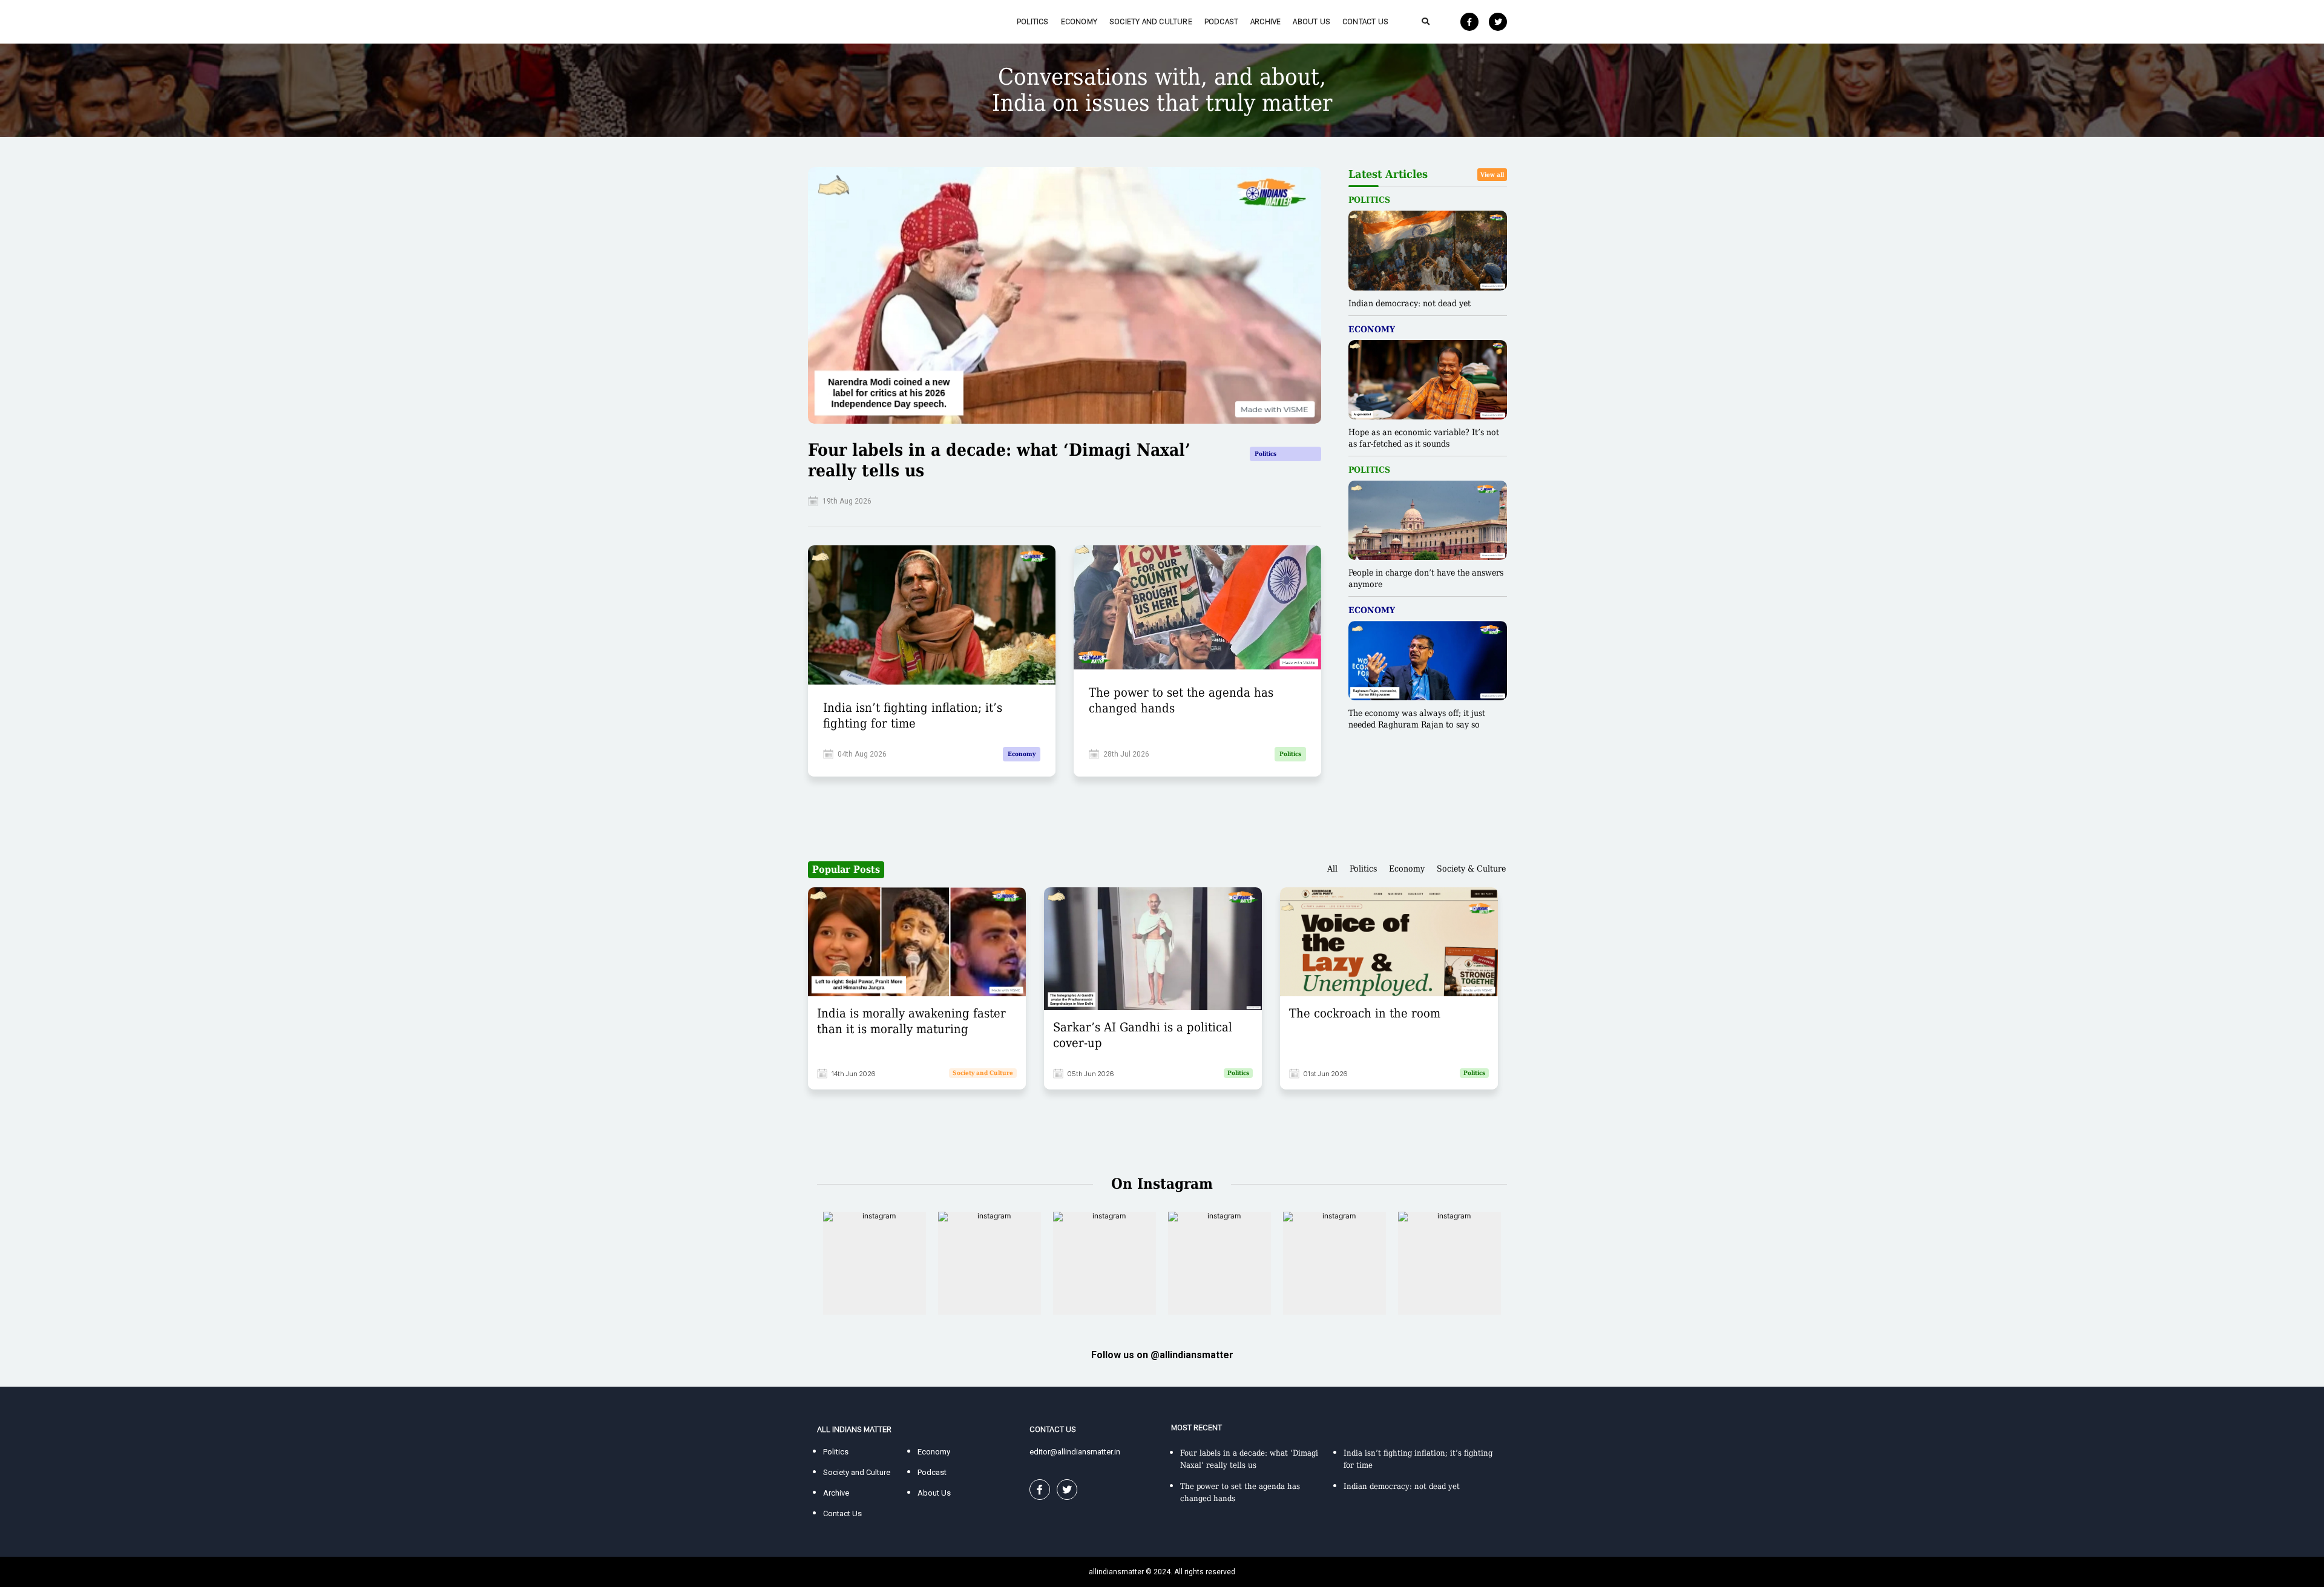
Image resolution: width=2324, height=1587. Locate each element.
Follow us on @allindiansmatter (1162, 1355)
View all (1492, 175)
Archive (1265, 21)
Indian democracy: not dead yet (1410, 303)
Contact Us (1365, 21)
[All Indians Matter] (854, 21)
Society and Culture (1151, 21)
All (1332, 869)
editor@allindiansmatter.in (1075, 1452)
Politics (1033, 21)
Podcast (1221, 21)
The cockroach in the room (1365, 1013)
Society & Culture (1471, 869)
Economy (1079, 21)
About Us (1311, 21)
